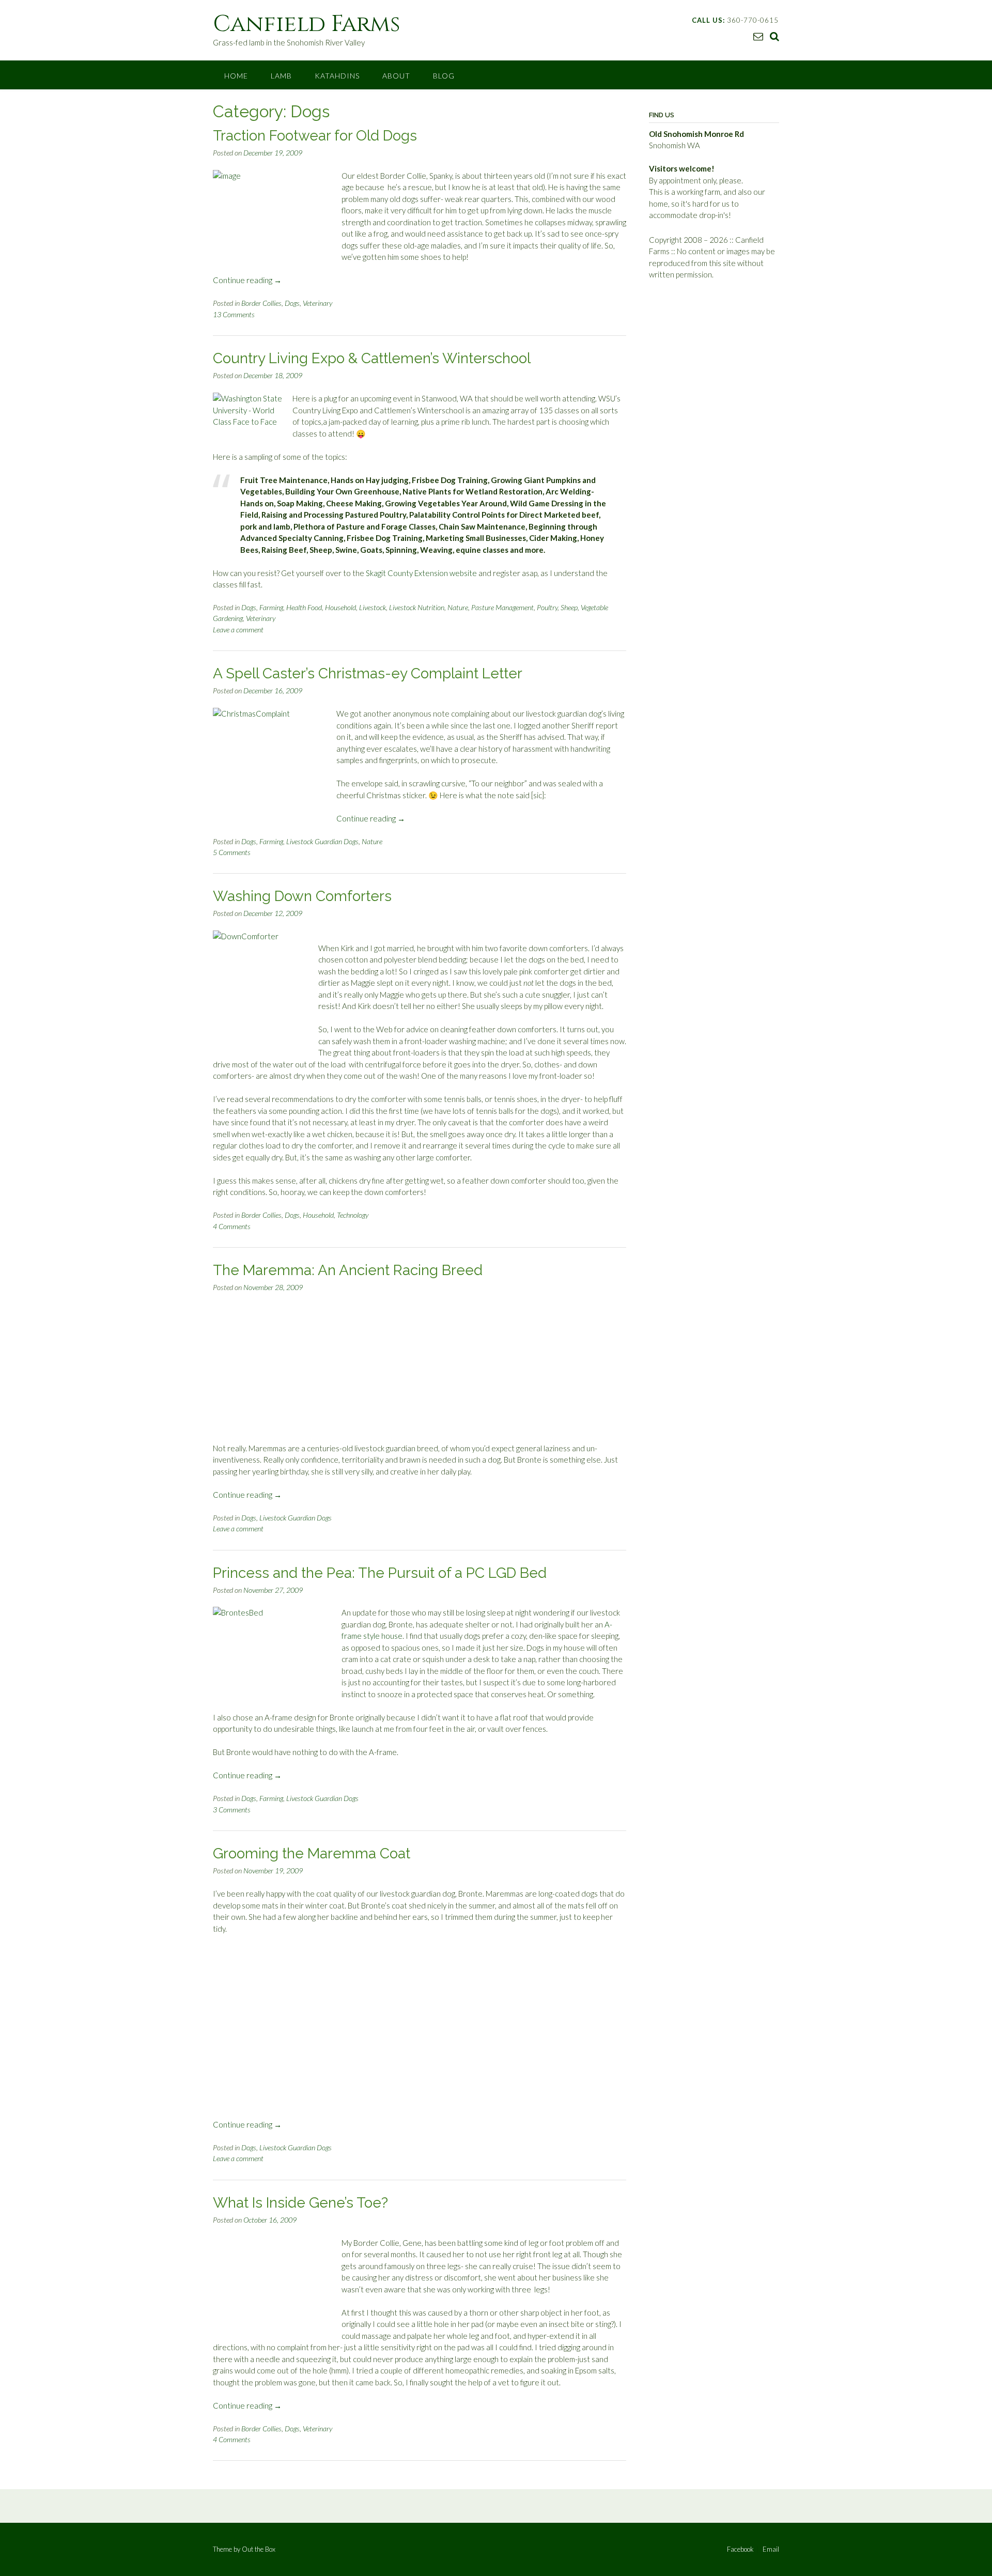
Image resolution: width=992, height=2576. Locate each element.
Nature (458, 607)
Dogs (292, 303)
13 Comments (234, 314)
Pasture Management (502, 607)
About (396, 76)
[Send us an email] (758, 36)
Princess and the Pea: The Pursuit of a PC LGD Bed (380, 1573)
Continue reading (247, 280)
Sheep (569, 607)
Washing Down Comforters (302, 896)
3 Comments (232, 1810)
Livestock (373, 607)
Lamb (281, 76)
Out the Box (259, 2549)
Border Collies (261, 303)
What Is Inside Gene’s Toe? (300, 2203)
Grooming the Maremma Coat (312, 1853)
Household (340, 607)
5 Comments (232, 852)
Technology (353, 1215)
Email (771, 2549)
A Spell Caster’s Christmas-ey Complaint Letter (368, 673)
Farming (271, 607)
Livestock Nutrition (417, 607)
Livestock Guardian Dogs (322, 841)
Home (236, 76)
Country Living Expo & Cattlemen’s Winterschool (372, 358)
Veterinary (317, 303)
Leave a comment (238, 630)
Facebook (740, 2549)
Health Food (304, 607)
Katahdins (337, 76)
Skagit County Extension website (421, 573)
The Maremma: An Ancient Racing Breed (348, 1270)
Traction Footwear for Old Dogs (315, 136)
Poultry (547, 607)
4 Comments (232, 1226)
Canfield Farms (307, 24)
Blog (444, 76)
